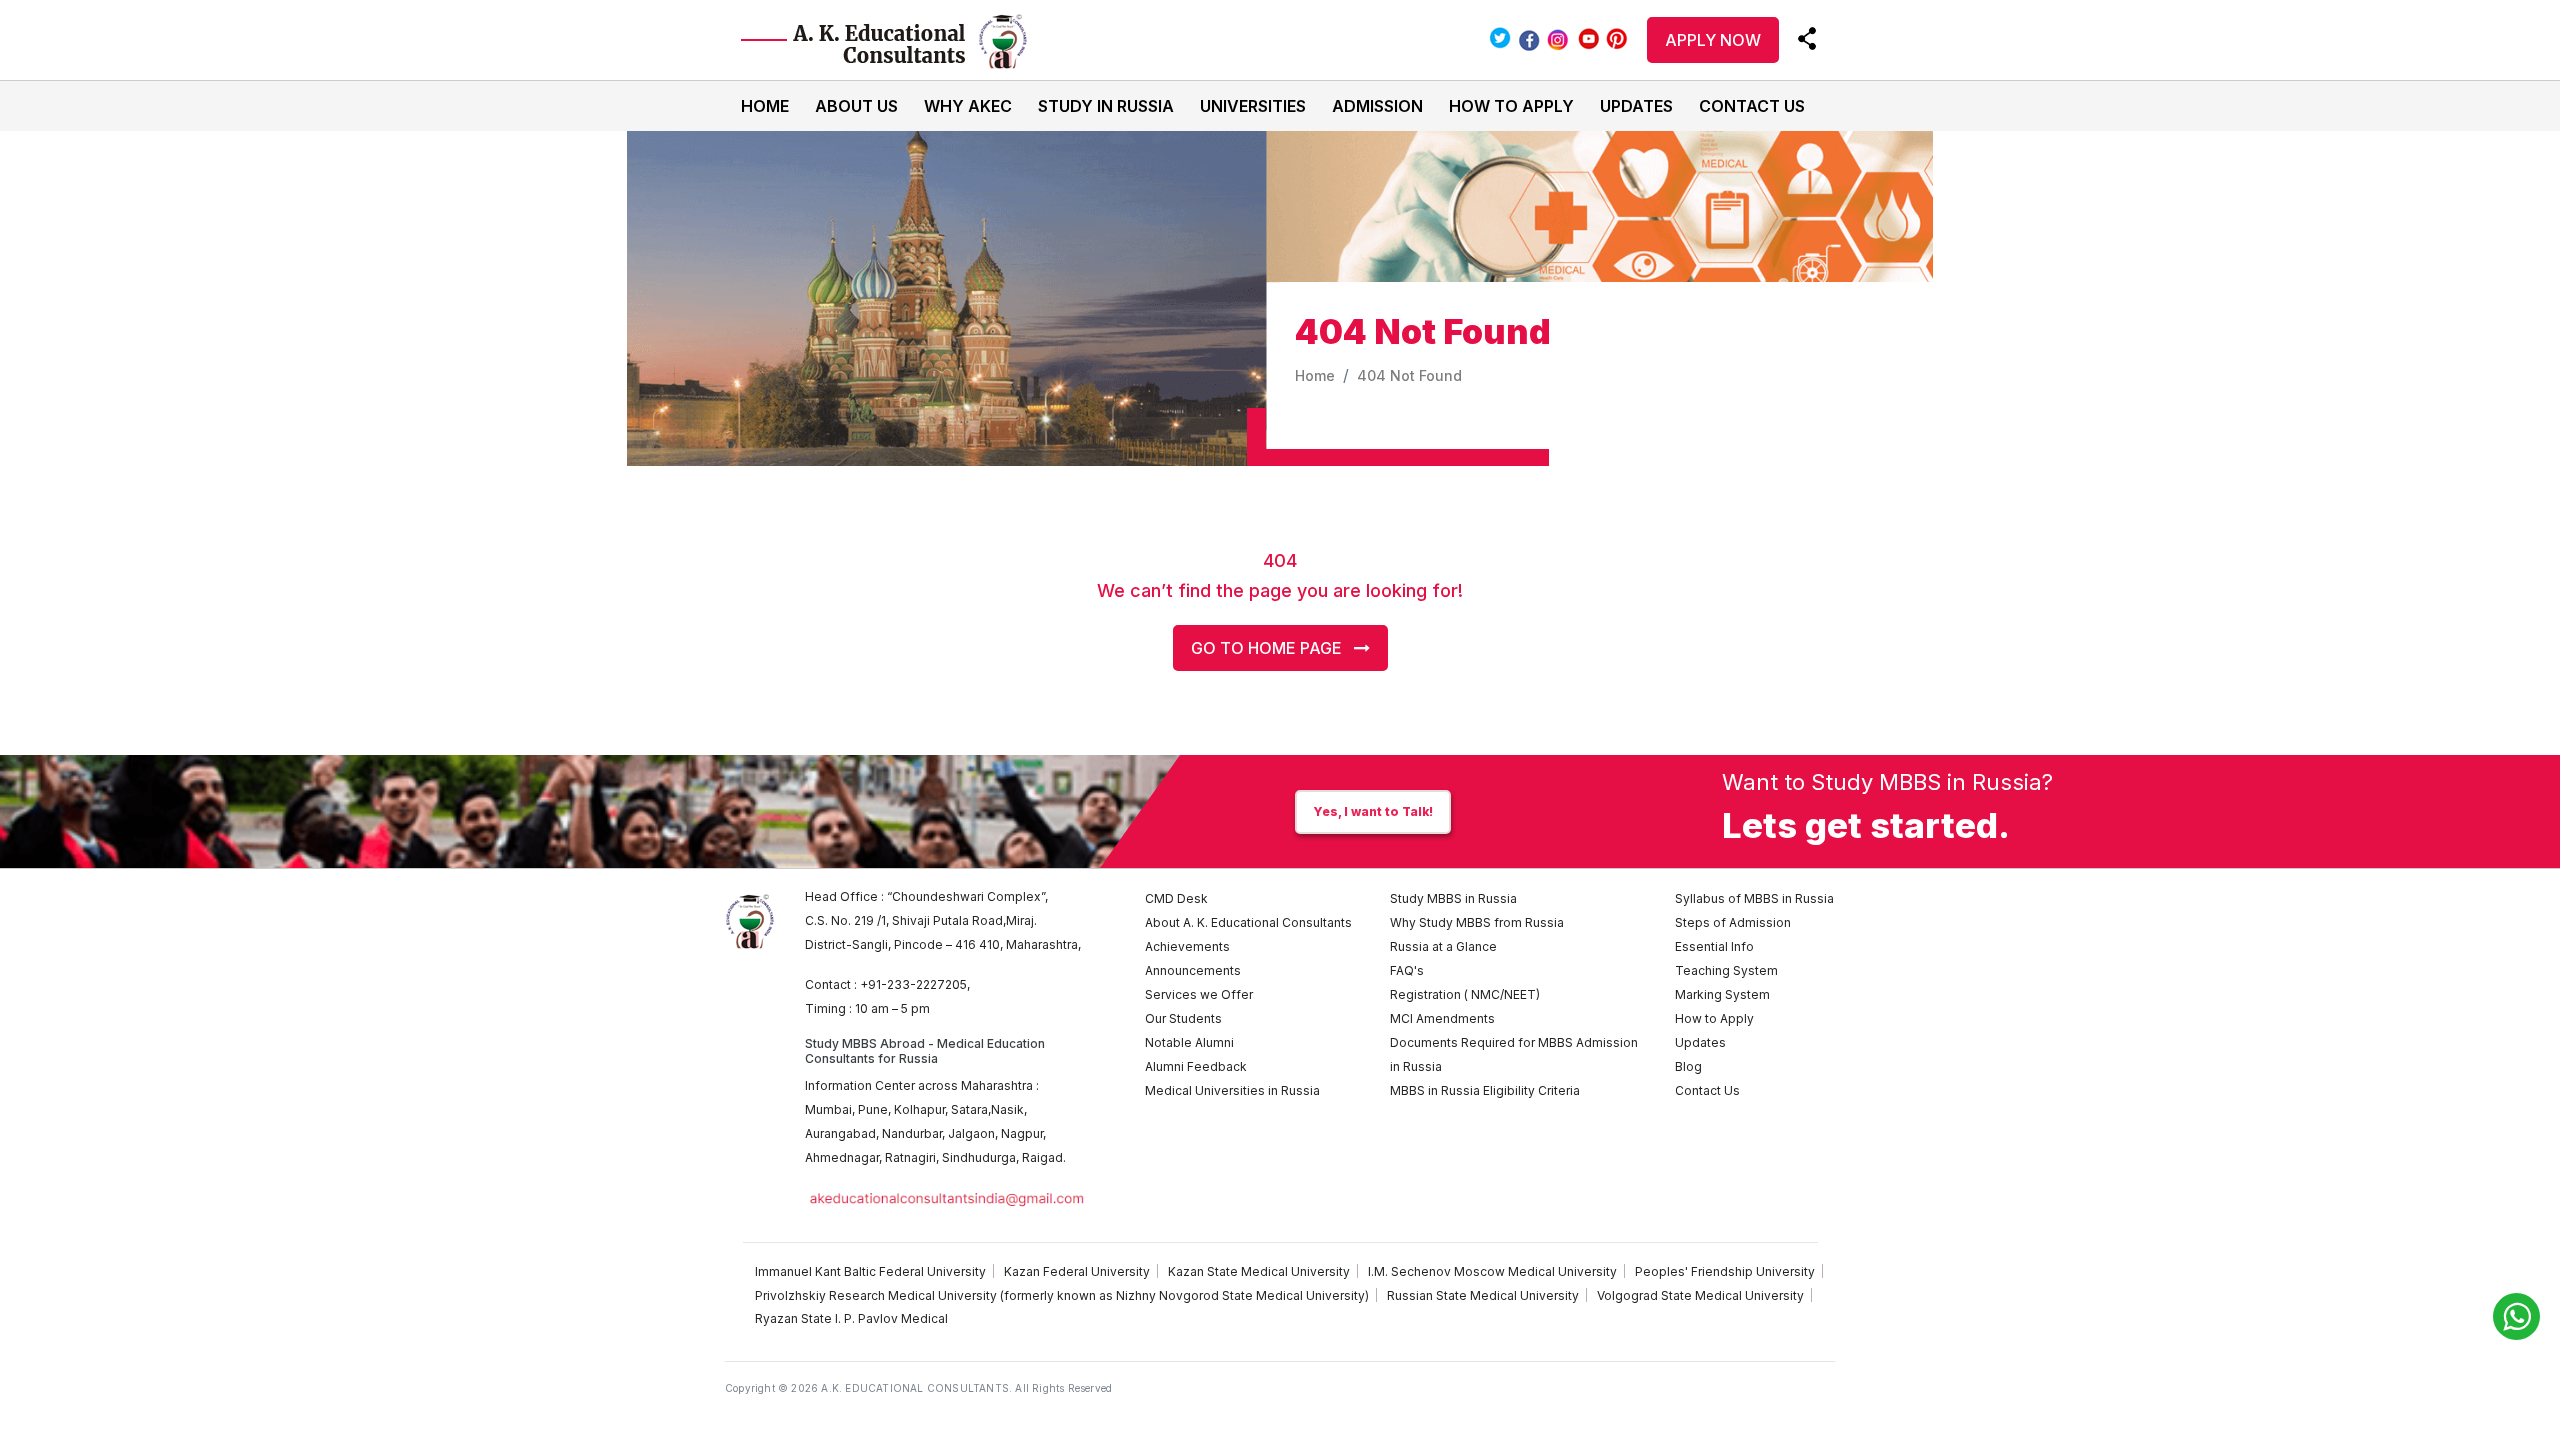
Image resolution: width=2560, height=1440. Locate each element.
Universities (1253, 106)
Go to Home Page (1272, 648)
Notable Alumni (1189, 1042)
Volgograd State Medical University (1700, 1295)
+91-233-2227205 (913, 984)
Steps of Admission (1733, 922)
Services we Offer (1199, 994)
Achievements (1187, 946)
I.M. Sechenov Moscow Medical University (1492, 1271)
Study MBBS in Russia (1453, 898)
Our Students (1183, 1018)
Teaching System (1726, 970)
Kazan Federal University (1077, 1271)
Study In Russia (1106, 106)
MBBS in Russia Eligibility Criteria (1485, 1090)
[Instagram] (1559, 38)
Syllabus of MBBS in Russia (1754, 898)
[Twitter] (1500, 37)
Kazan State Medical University (1259, 1271)
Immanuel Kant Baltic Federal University (870, 1271)
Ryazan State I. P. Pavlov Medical (851, 1318)
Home (765, 106)
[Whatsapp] (2516, 1316)
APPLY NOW (1713, 40)
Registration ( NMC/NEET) (1465, 994)
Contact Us (1752, 106)
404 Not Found (1409, 375)
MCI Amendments (1442, 1018)
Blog (1688, 1066)
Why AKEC (968, 106)
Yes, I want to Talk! (1373, 811)
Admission (1377, 106)
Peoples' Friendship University (1725, 1271)
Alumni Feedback (1196, 1066)
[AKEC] (892, 40)
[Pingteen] (1617, 37)
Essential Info (1714, 946)
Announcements (1193, 970)
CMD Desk (1176, 898)
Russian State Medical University (1483, 1295)
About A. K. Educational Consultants (1248, 922)
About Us (856, 106)
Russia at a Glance (1443, 946)
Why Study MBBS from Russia (1477, 922)
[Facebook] (1528, 38)
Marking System (1722, 994)
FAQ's (1407, 970)
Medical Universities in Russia (1232, 1090)
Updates (1636, 106)
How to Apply (1511, 106)
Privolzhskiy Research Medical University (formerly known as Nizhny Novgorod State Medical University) (1062, 1295)
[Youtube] (1589, 37)
